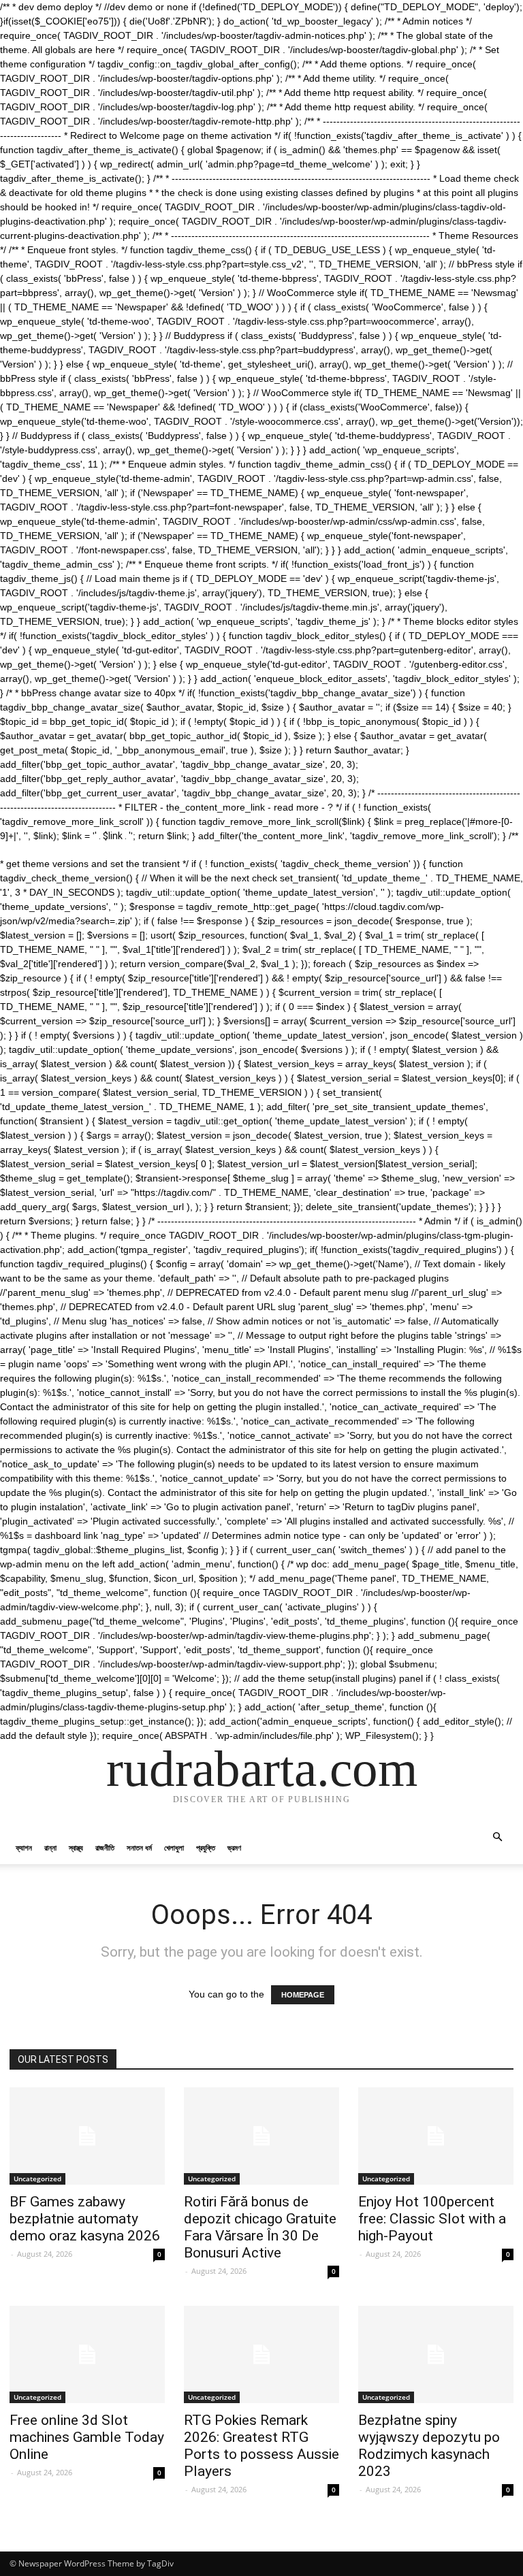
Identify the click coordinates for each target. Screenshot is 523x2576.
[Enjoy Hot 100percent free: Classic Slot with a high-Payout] (436, 2136)
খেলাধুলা (174, 1847)
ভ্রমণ (234, 1847)
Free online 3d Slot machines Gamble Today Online (87, 2437)
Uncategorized (37, 2179)
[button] (497, 1837)
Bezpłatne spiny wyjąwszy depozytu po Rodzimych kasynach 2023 (429, 2446)
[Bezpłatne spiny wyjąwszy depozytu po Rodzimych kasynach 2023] (436, 2354)
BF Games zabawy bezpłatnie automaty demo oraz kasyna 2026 (85, 2219)
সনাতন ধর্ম (139, 1847)
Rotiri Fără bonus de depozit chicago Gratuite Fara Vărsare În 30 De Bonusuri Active (260, 2227)
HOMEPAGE (303, 1995)
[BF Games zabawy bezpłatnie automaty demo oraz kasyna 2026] (87, 2136)
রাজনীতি (105, 1847)
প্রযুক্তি (206, 1847)
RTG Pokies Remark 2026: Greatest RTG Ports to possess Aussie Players (261, 2446)
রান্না (50, 1847)
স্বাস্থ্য (76, 1847)
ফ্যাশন (24, 1847)
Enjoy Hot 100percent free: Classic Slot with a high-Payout (432, 2219)
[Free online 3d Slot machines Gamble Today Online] (87, 2354)
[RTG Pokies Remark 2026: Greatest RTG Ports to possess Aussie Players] (261, 2354)
